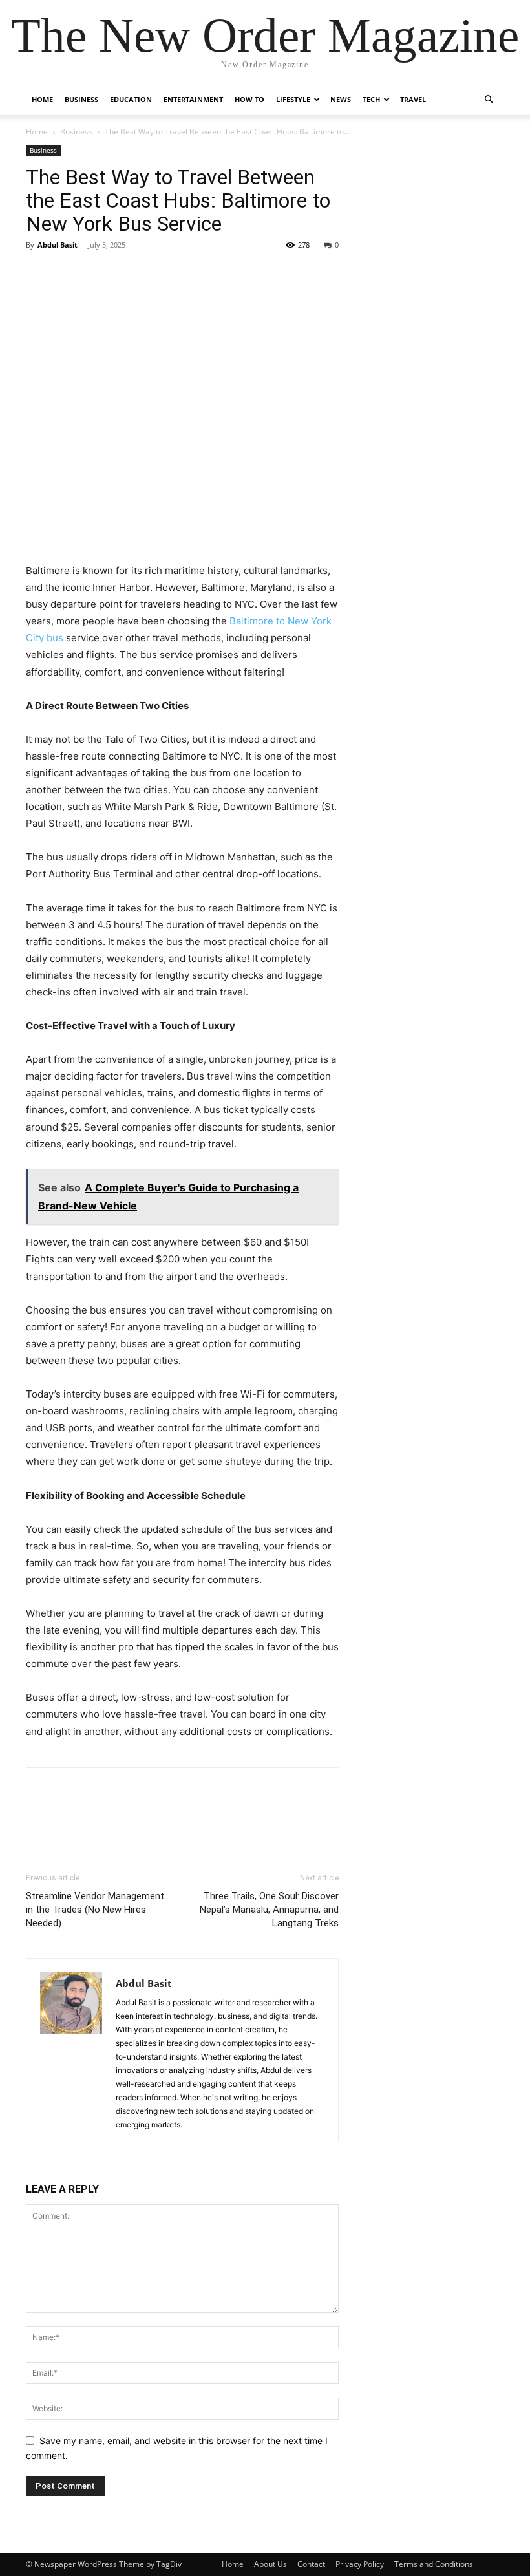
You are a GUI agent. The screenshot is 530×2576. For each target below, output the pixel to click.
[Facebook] (39, 274)
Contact (311, 2564)
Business (81, 99)
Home (42, 99)
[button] (489, 100)
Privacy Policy (360, 2564)
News (341, 99)
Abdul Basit (58, 245)
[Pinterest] (98, 274)
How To (249, 99)
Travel (413, 99)
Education (131, 99)
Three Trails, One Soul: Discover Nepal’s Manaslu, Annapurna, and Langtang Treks (269, 1910)
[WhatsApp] (128, 274)
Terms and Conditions (434, 2564)
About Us (270, 2564)
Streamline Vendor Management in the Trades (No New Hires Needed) (95, 1910)
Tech (371, 99)
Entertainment (193, 99)
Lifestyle (293, 99)
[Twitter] (69, 274)
